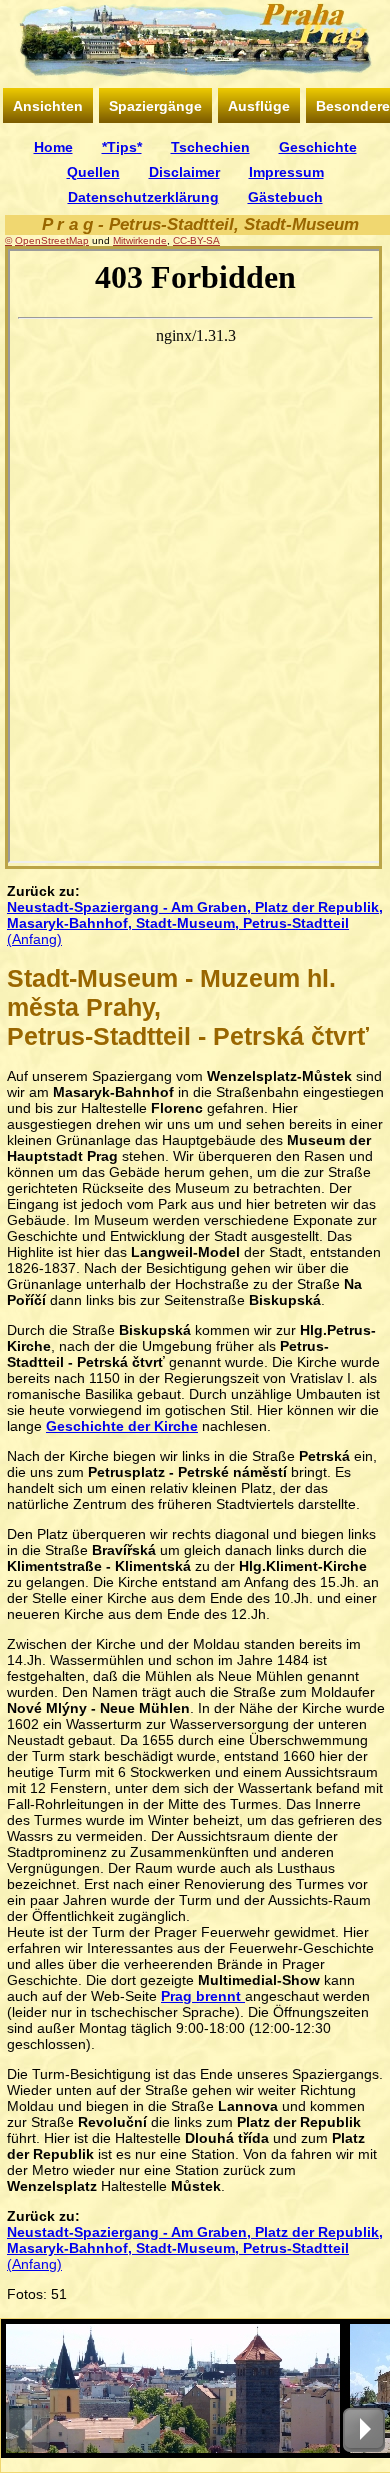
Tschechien (210, 147)
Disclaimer (184, 172)
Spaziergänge (155, 106)
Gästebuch (285, 197)
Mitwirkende (140, 240)
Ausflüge (259, 106)
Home (53, 147)
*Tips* (122, 147)
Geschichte (318, 147)
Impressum (286, 172)
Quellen (93, 172)
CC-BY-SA (196, 240)
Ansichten (48, 106)
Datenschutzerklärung (143, 197)
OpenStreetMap (52, 240)
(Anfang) (195, 923)
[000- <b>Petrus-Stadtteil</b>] (173, 2388)
